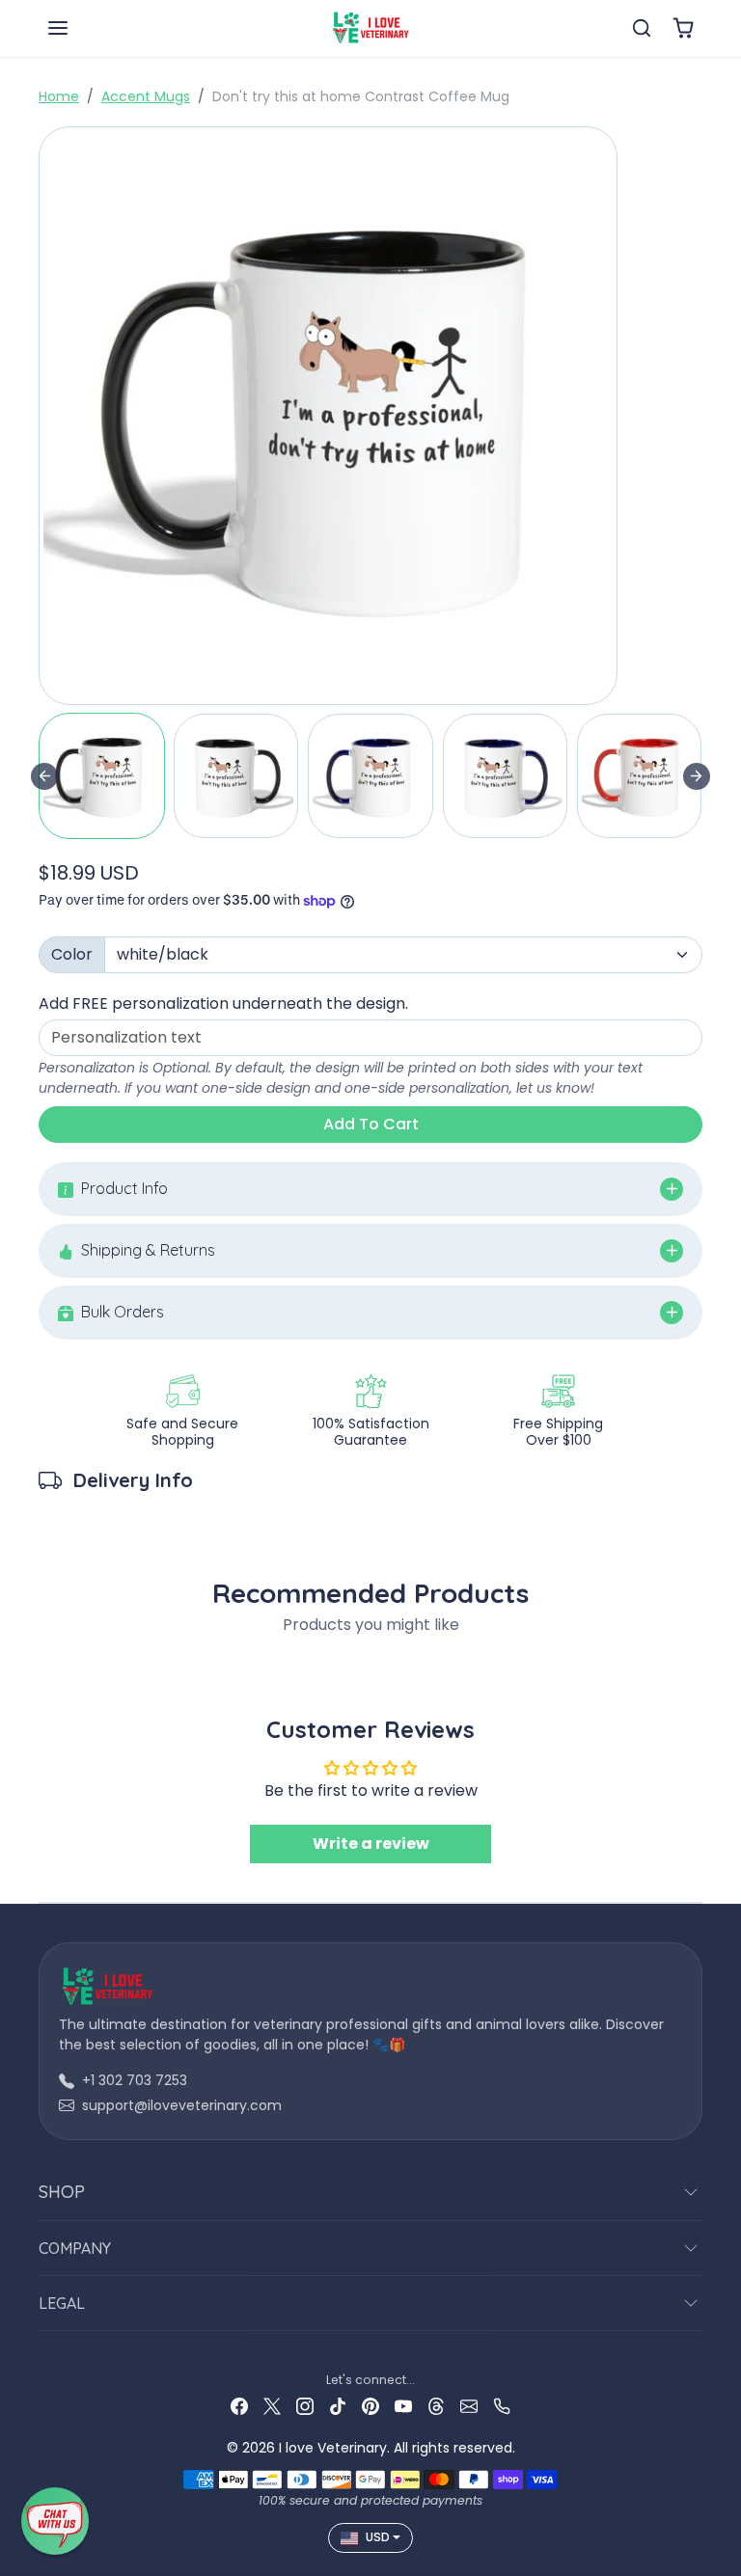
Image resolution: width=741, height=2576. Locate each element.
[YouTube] (403, 2405)
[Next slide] (697, 776)
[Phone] (502, 2405)
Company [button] (75, 2248)
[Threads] (436, 2405)
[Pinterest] (370, 2405)
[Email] (469, 2405)
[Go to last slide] (44, 776)
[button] (77, 28)
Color (72, 954)
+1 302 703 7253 (135, 2080)
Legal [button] (62, 2303)
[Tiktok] (338, 2405)
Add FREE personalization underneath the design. (223, 1003)
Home (59, 96)
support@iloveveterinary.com (182, 2105)
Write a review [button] (371, 1844)
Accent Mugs (146, 96)
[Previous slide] (44, 1669)
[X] (272, 2405)
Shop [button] (62, 2192)
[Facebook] (239, 2405)
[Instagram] (305, 2405)
